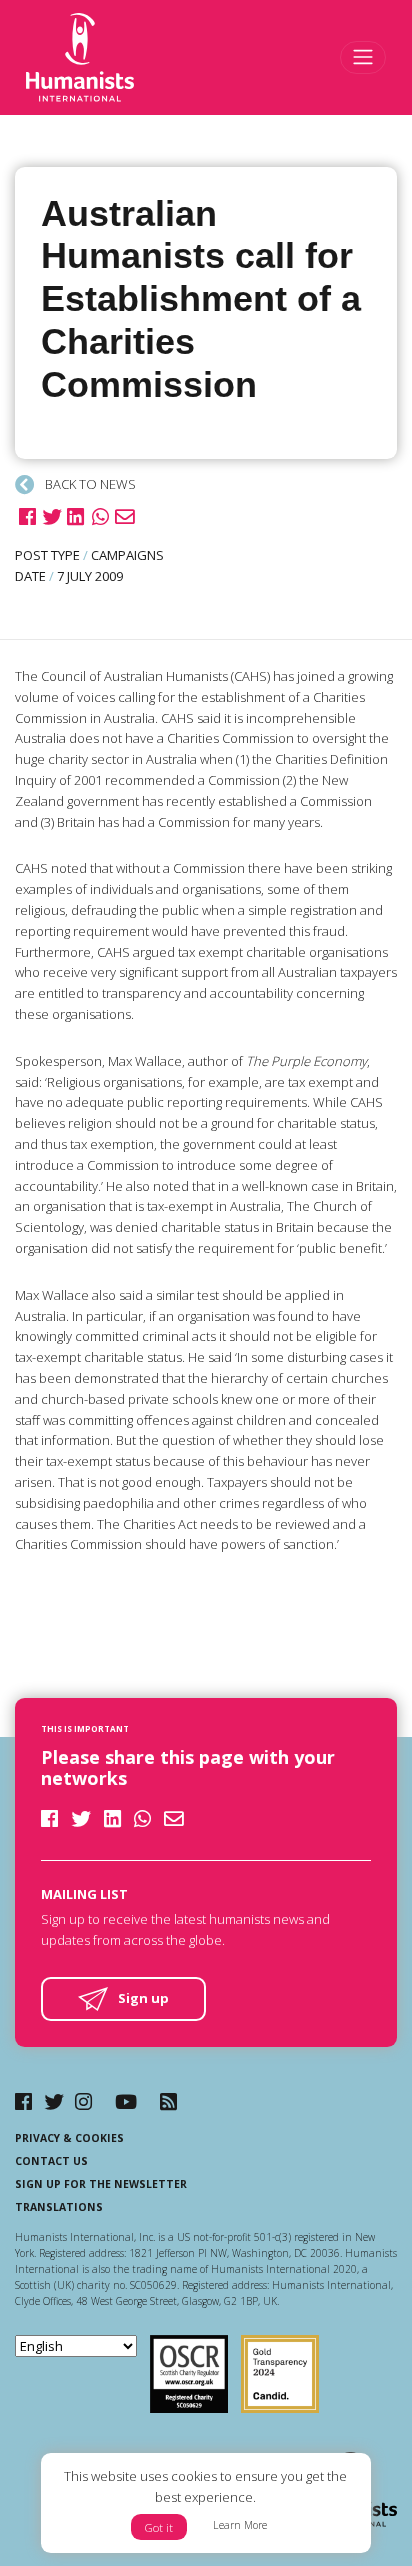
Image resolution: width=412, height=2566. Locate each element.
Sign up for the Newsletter (101, 2184)
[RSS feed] (168, 2101)
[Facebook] (23, 2101)
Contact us (51, 2161)
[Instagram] (83, 2101)
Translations (59, 2207)
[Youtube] (126, 2101)
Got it (159, 2527)
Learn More (240, 2525)
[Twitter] (54, 2101)
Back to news (89, 484)
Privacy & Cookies (69, 2138)
